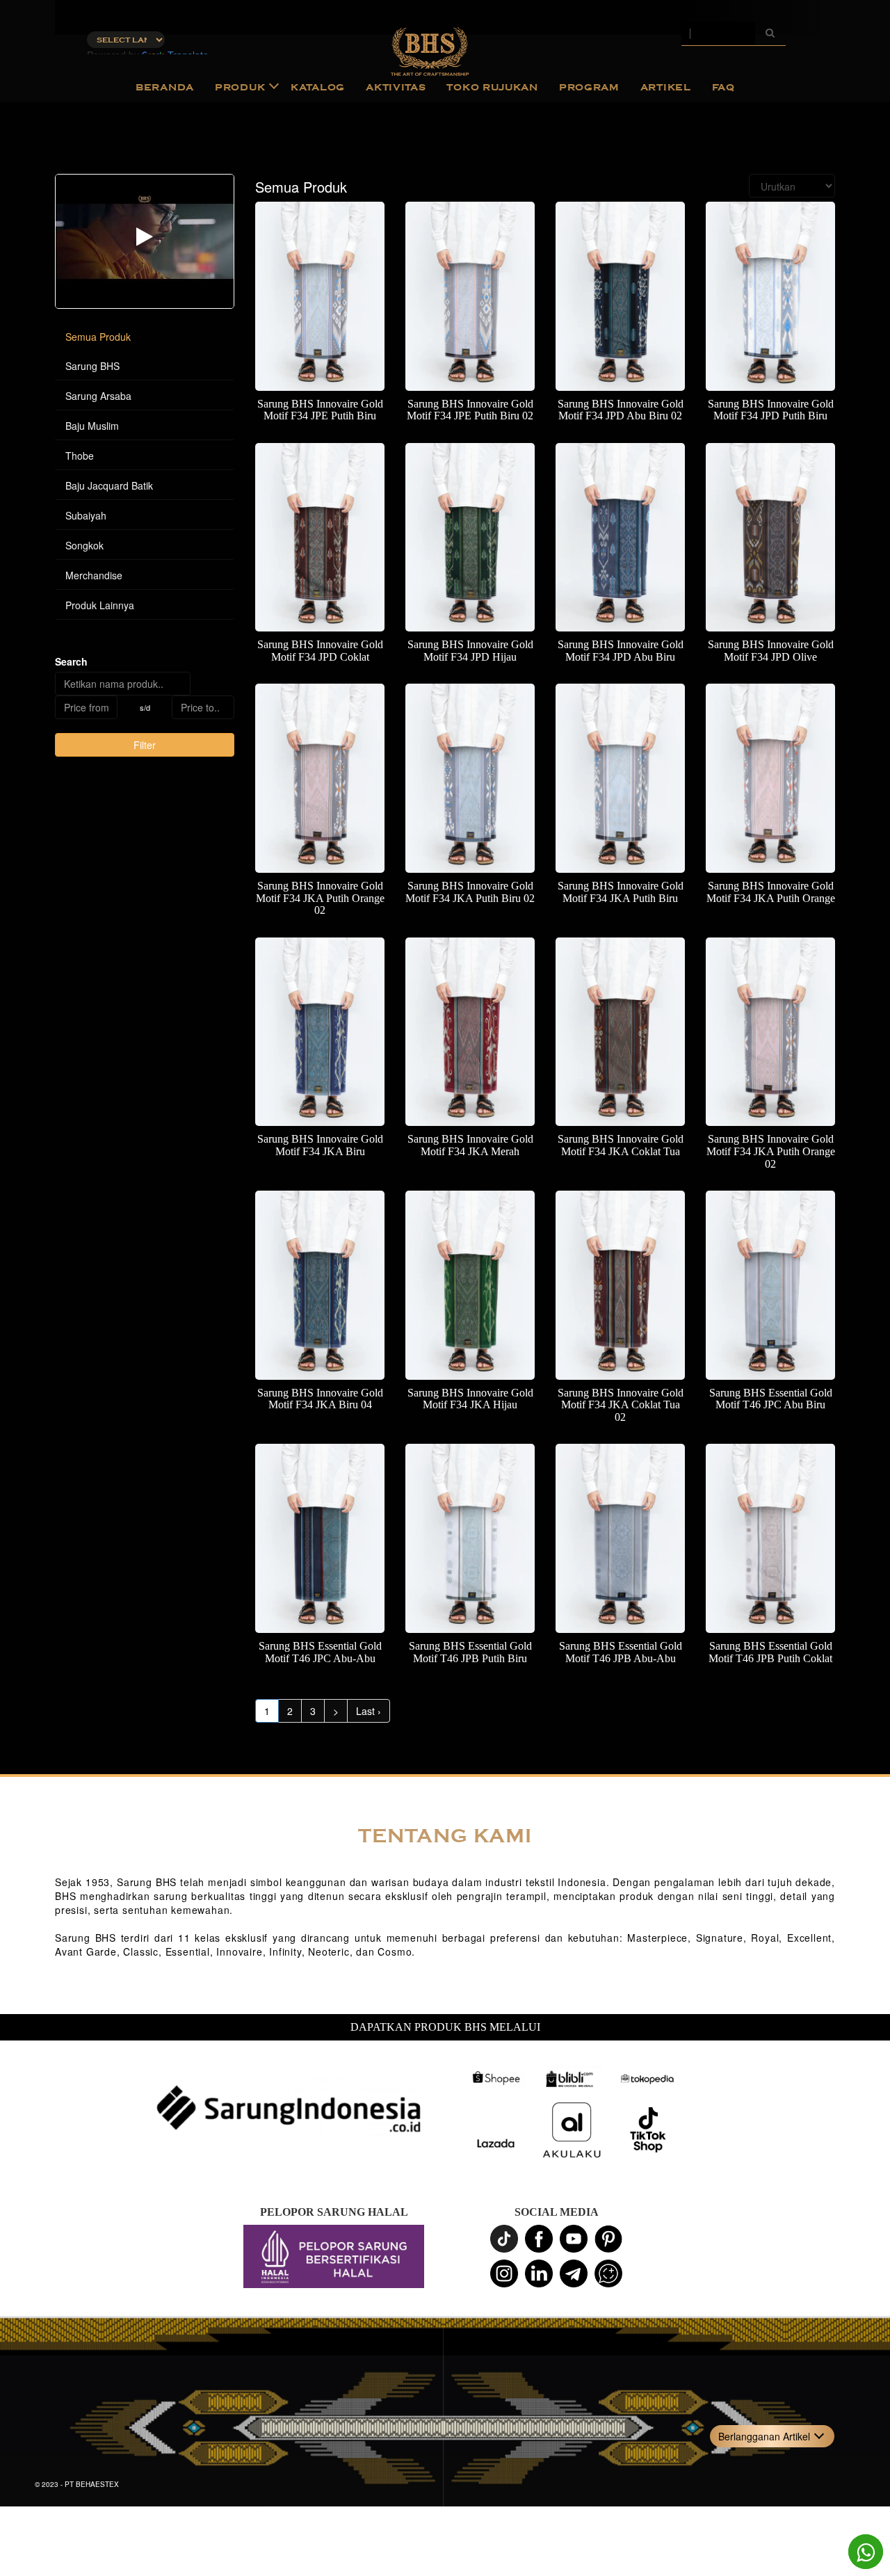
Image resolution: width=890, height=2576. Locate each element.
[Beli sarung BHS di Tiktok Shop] (648, 2130)
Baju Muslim (92, 426)
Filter (145, 745)
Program (589, 87)
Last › (369, 1711)
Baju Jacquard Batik (109, 485)
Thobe (80, 456)
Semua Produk (98, 337)
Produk (240, 87)
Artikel (666, 87)
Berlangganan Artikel (764, 2436)
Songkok (84, 545)
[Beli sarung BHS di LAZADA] (495, 2144)
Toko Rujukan (492, 87)
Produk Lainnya (100, 605)
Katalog (318, 87)
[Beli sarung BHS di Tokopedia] (648, 2079)
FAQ (723, 87)
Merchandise (94, 575)
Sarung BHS (92, 366)
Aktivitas (396, 87)
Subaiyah (86, 515)
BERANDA (165, 87)
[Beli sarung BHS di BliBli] (572, 2079)
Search (71, 661)
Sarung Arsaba (98, 396)
